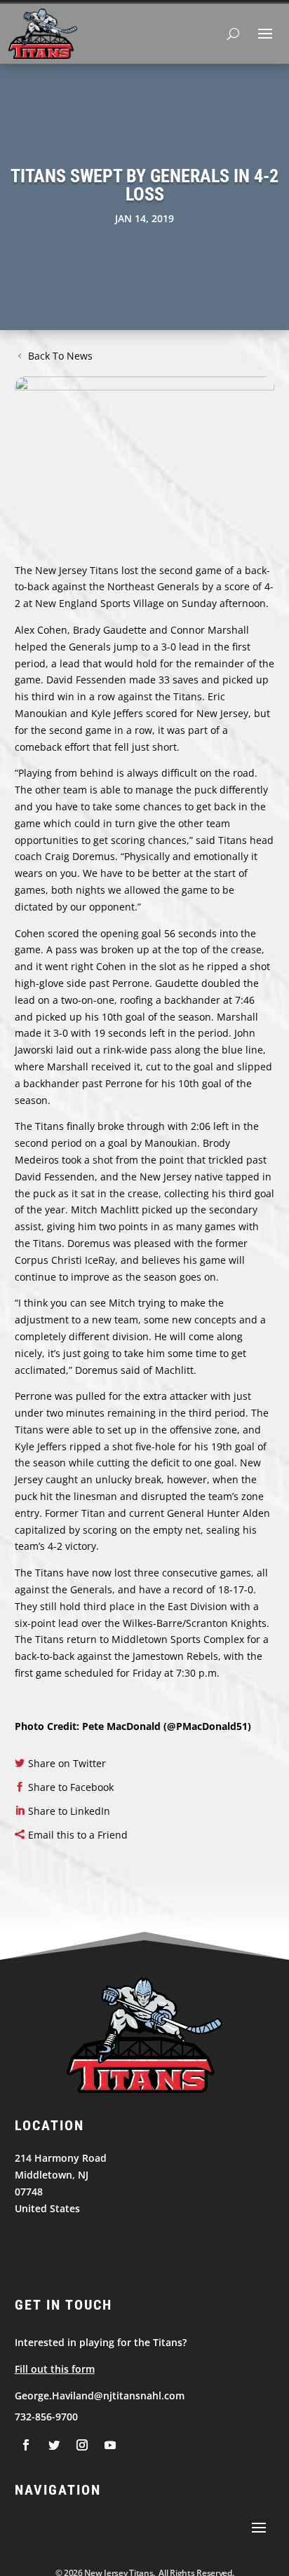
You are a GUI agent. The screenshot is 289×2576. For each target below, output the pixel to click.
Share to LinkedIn (69, 1811)
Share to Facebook (71, 1787)
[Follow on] (26, 2445)
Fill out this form (55, 2369)
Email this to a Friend (78, 1835)
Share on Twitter (67, 1763)
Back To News (60, 356)
